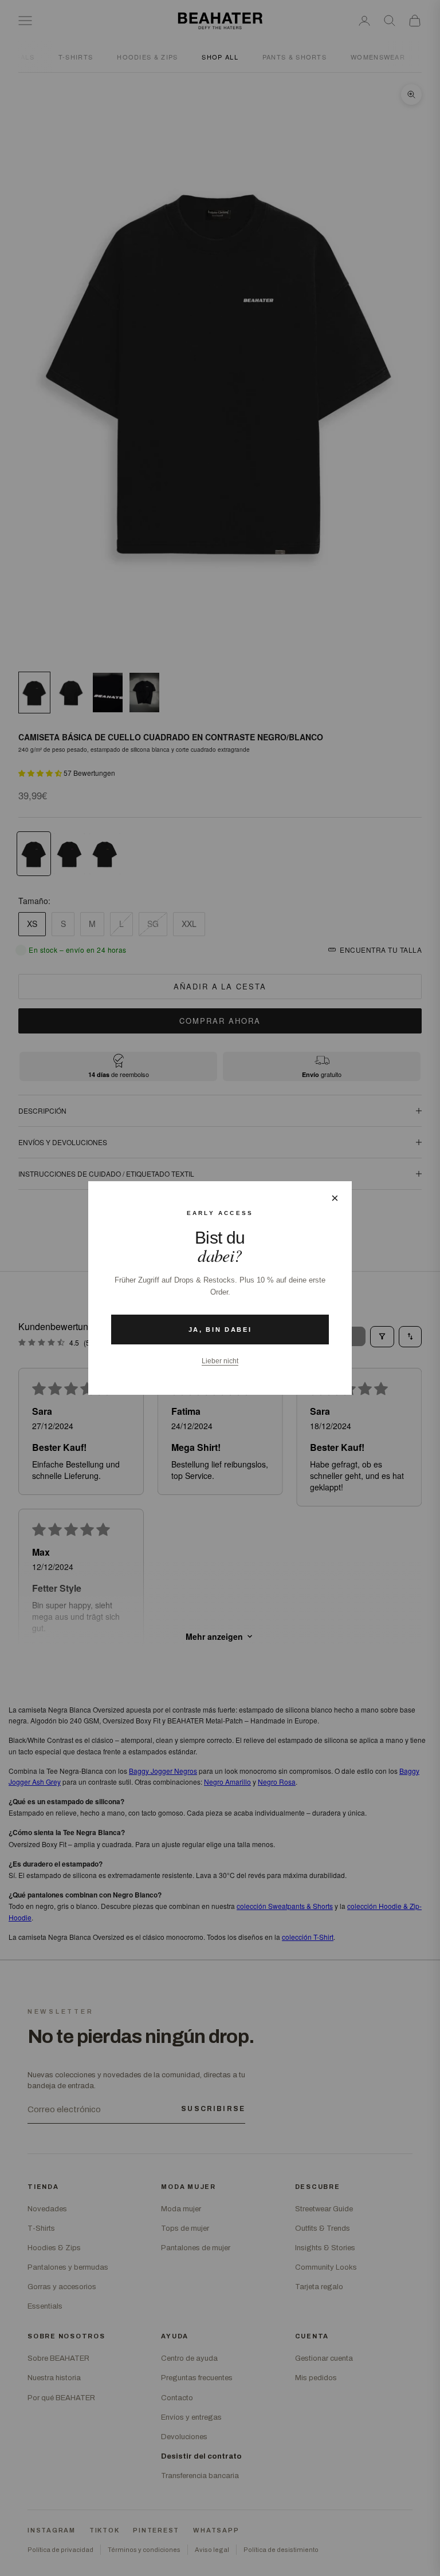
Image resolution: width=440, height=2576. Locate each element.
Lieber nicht (220, 1361)
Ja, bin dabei (220, 1330)
